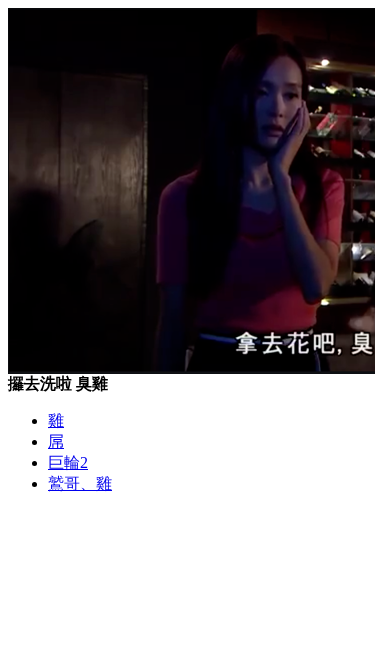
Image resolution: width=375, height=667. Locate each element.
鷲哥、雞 (80, 483)
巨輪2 (68, 462)
